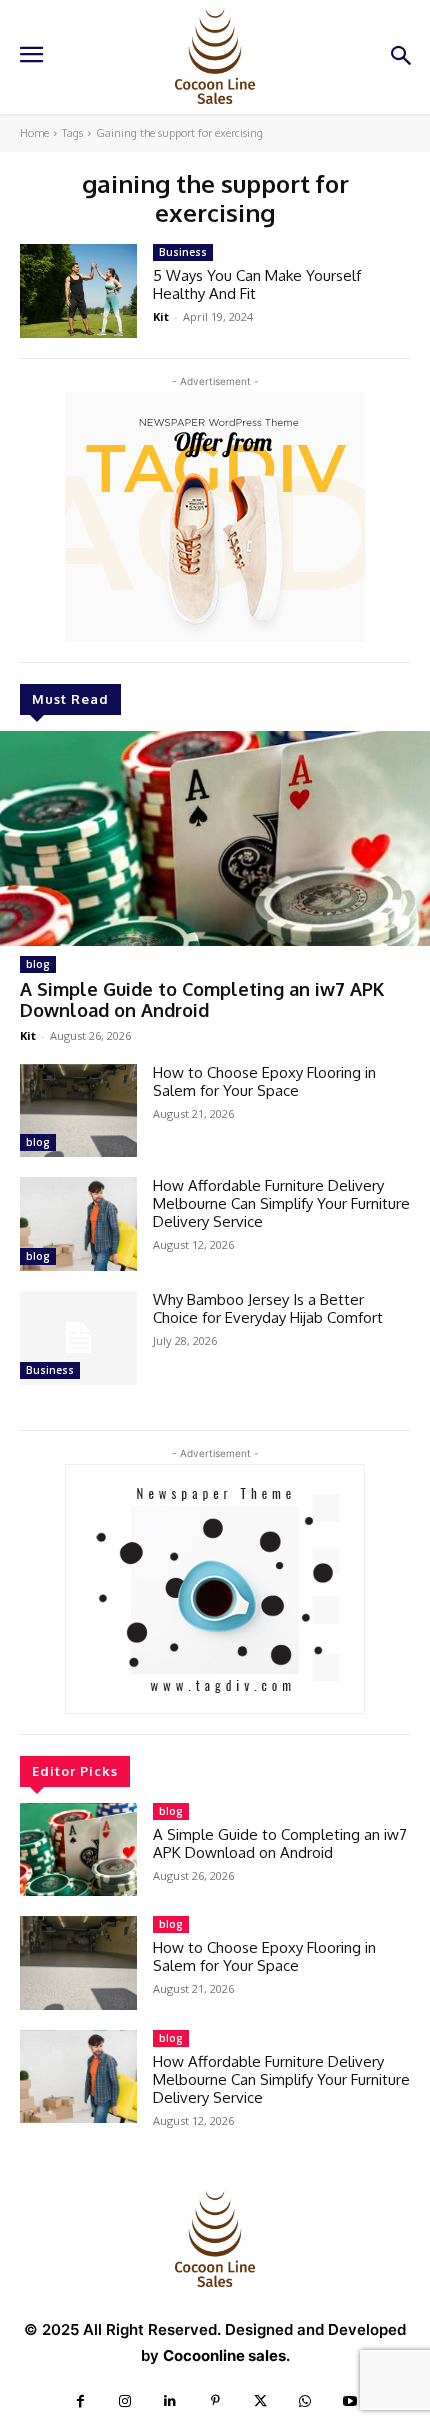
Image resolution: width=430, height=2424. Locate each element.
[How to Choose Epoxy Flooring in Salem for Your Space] (78, 1111)
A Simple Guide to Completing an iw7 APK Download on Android (202, 1000)
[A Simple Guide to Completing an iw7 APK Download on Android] (215, 838)
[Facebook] (80, 2401)
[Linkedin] (170, 2401)
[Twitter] (260, 2401)
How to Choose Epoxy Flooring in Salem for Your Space (264, 1081)
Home (34, 133)
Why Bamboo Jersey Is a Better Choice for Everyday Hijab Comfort (268, 1308)
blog (38, 964)
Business (50, 1370)
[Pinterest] (215, 2401)
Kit (28, 1035)
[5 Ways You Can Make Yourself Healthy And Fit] (78, 291)
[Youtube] (350, 2401)
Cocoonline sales (224, 2355)
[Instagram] (125, 2401)
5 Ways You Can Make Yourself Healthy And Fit (257, 284)
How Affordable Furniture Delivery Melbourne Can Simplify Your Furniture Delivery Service (281, 1203)
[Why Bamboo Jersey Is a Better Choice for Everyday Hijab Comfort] (78, 1338)
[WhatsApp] (305, 2401)
